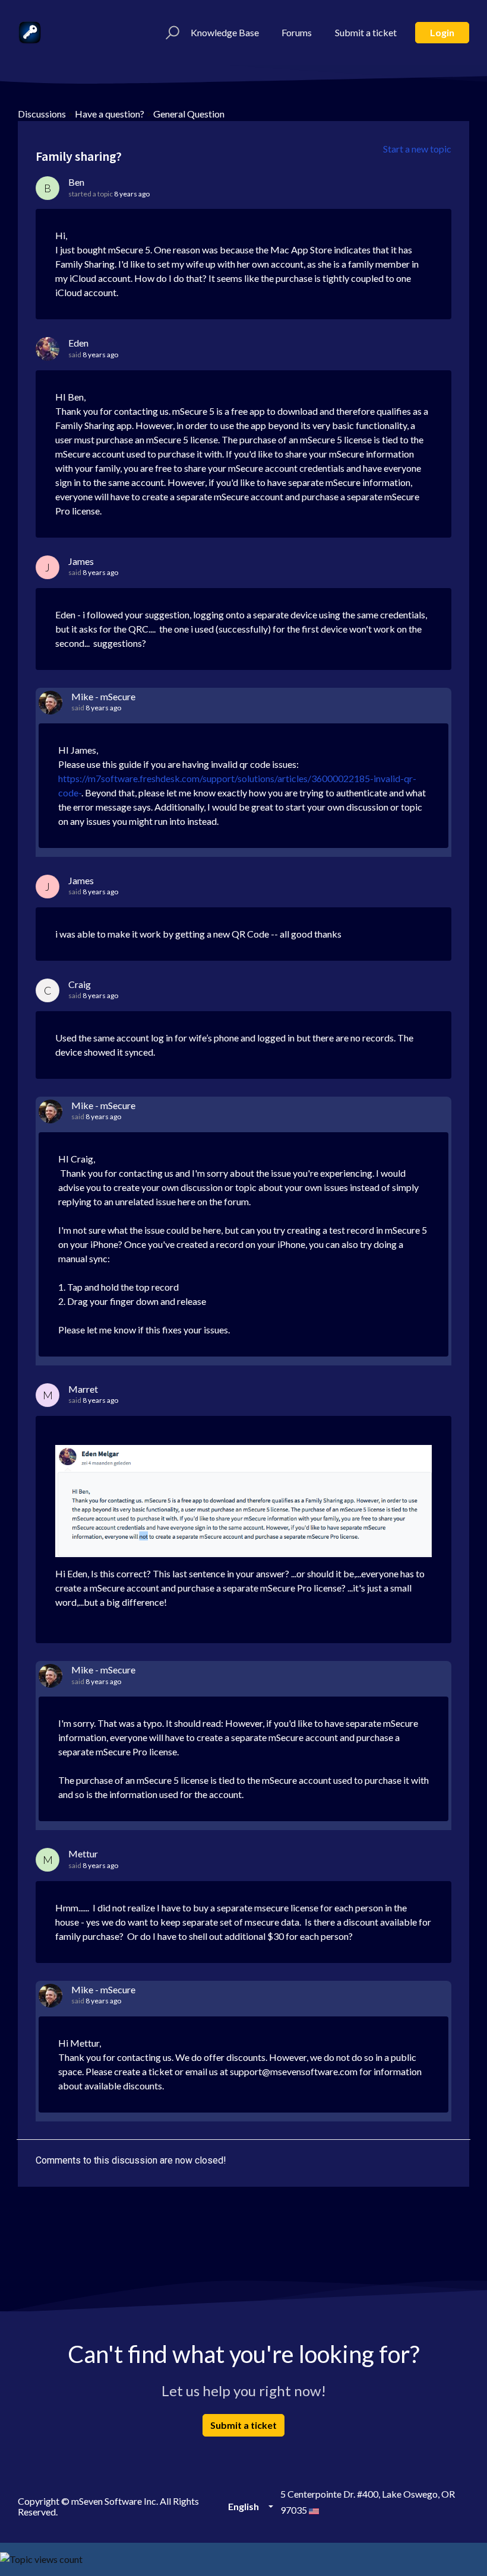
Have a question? (110, 114)
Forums (297, 32)
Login (442, 32)
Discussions (42, 114)
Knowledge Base (225, 32)
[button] (171, 33)
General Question (189, 114)
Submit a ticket (366, 32)
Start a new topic (417, 149)
